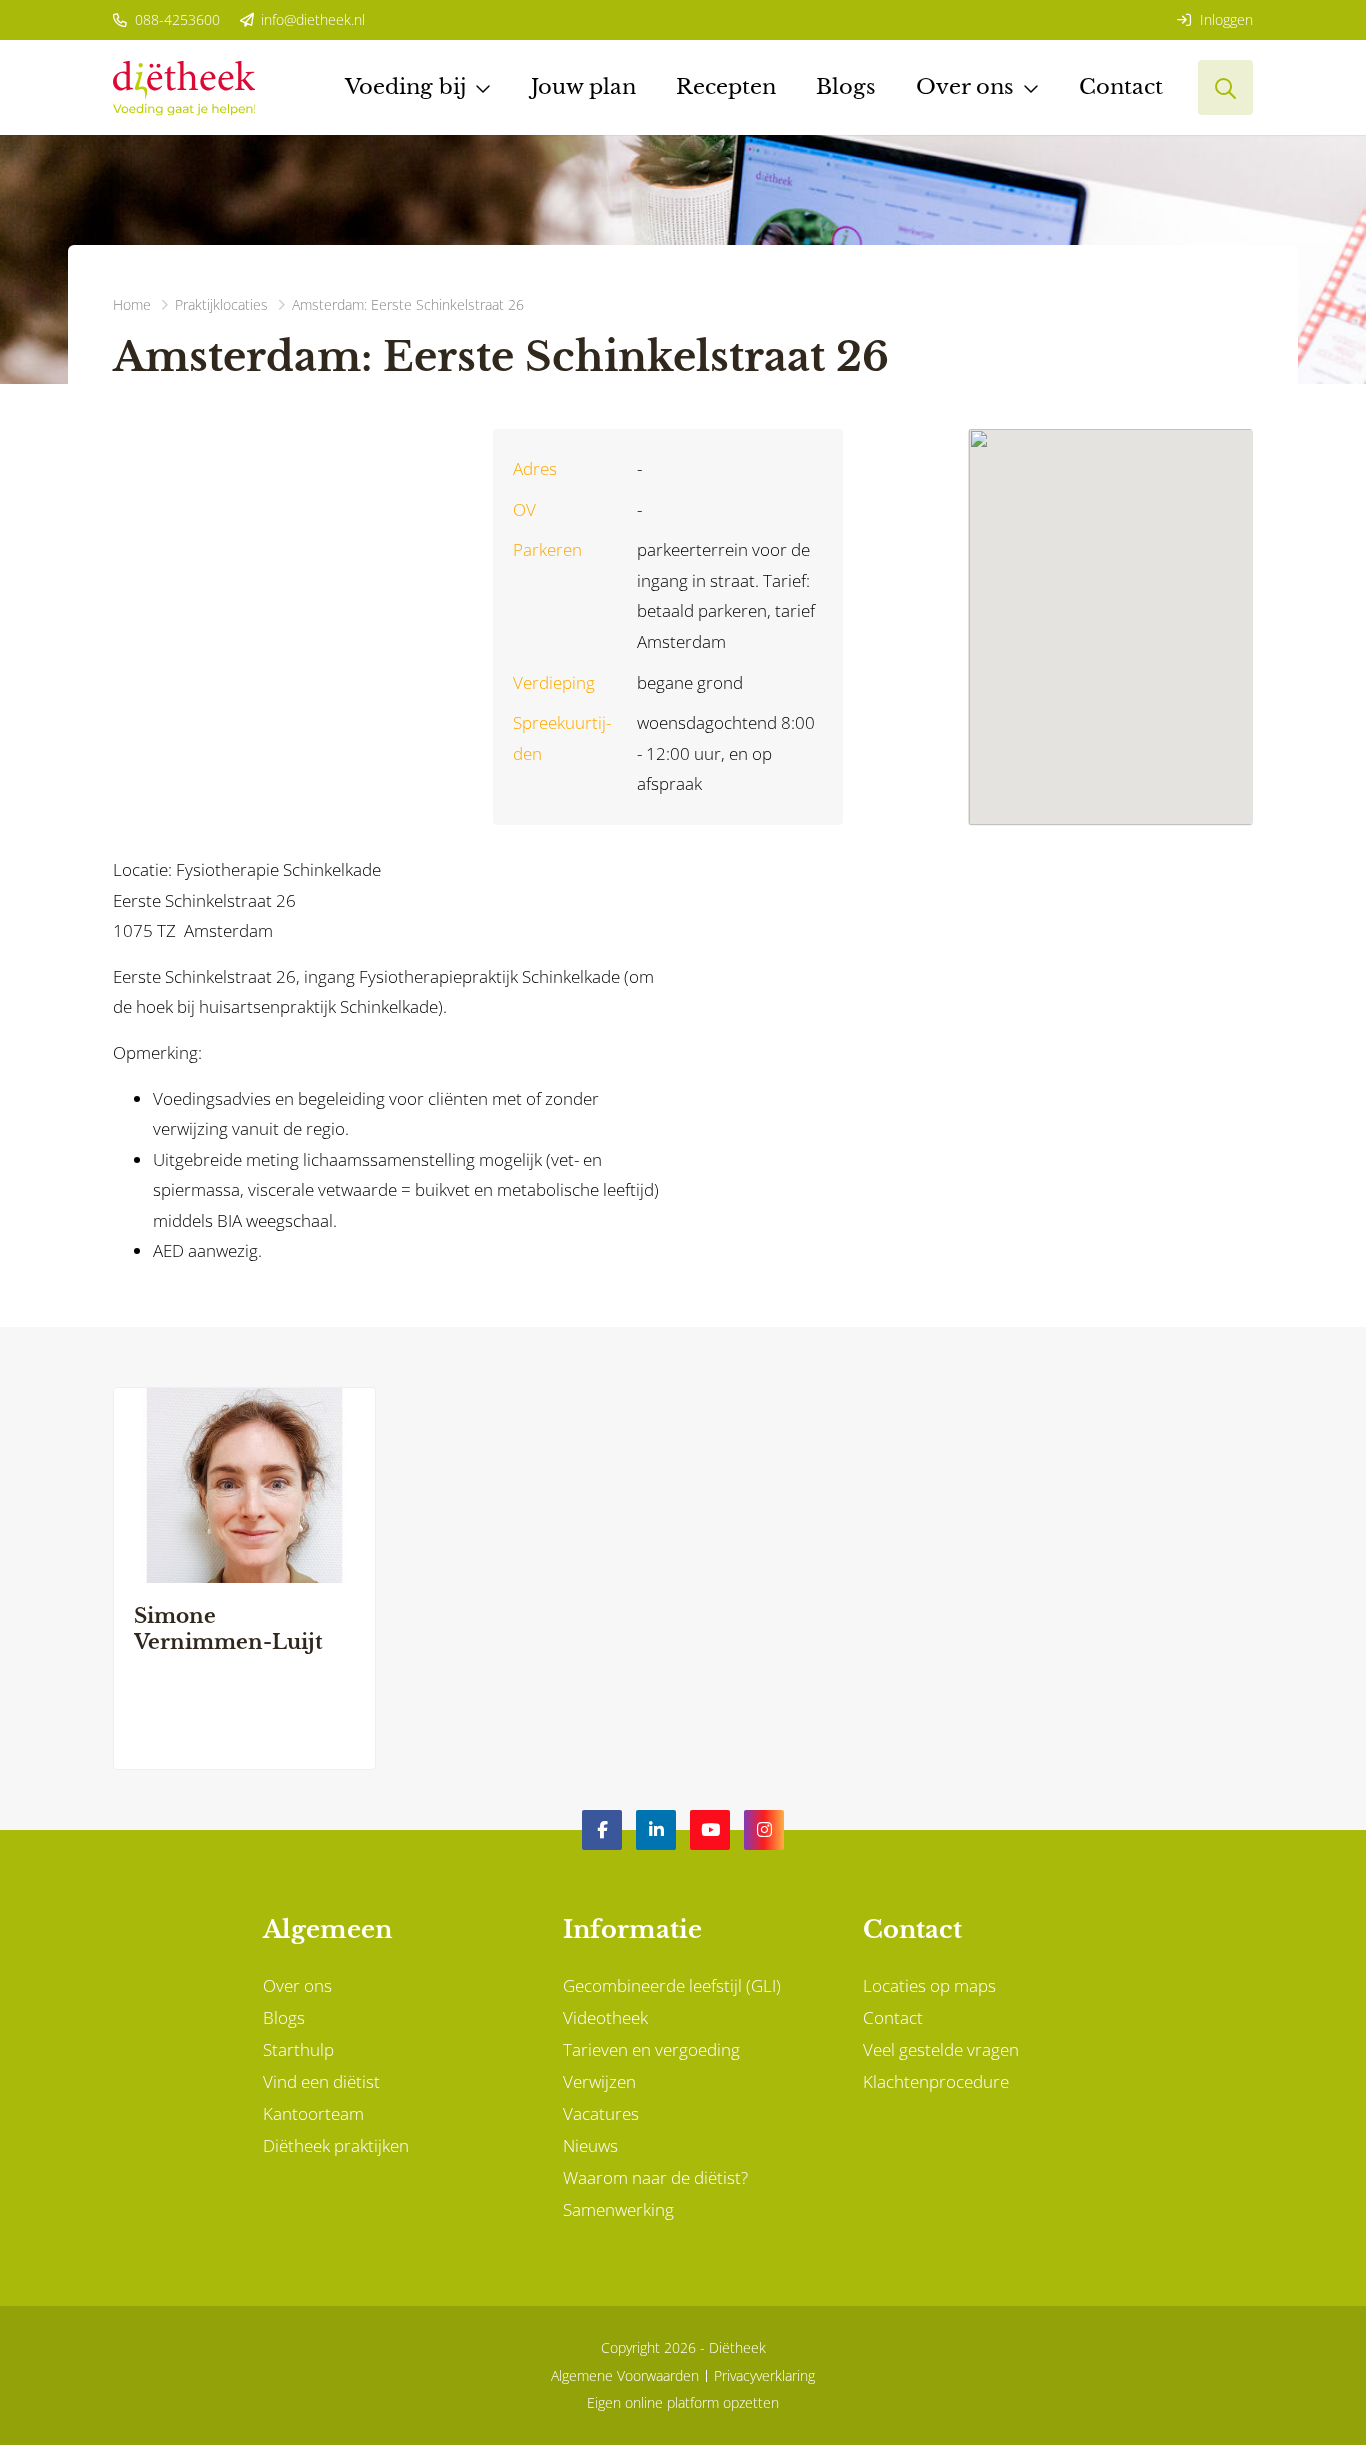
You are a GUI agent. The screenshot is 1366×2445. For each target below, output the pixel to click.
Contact (1121, 87)
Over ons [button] (965, 87)
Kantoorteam (313, 2113)
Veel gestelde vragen (941, 2049)
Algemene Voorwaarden (625, 2375)
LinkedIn (656, 1830)
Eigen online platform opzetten (683, 2402)
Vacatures (601, 2113)
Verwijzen (599, 2081)
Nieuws (590, 2145)
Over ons (297, 1985)
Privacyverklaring (764, 2375)
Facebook (602, 1830)
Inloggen (1224, 19)
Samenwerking (618, 2209)
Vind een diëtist (321, 2081)
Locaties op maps (929, 1985)
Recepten (726, 87)
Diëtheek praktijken (336, 2145)
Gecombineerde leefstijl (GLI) (672, 1985)
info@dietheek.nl (311, 19)
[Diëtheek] (184, 87)
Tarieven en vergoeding (651, 2049)
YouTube (710, 1830)
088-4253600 (175, 19)
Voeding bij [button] (405, 87)
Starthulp (298, 2049)
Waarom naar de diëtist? (655, 2177)
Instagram (764, 1830)
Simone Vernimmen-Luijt (228, 1629)
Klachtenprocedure (936, 2081)
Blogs (846, 87)
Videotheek (605, 2017)
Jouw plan (583, 87)
